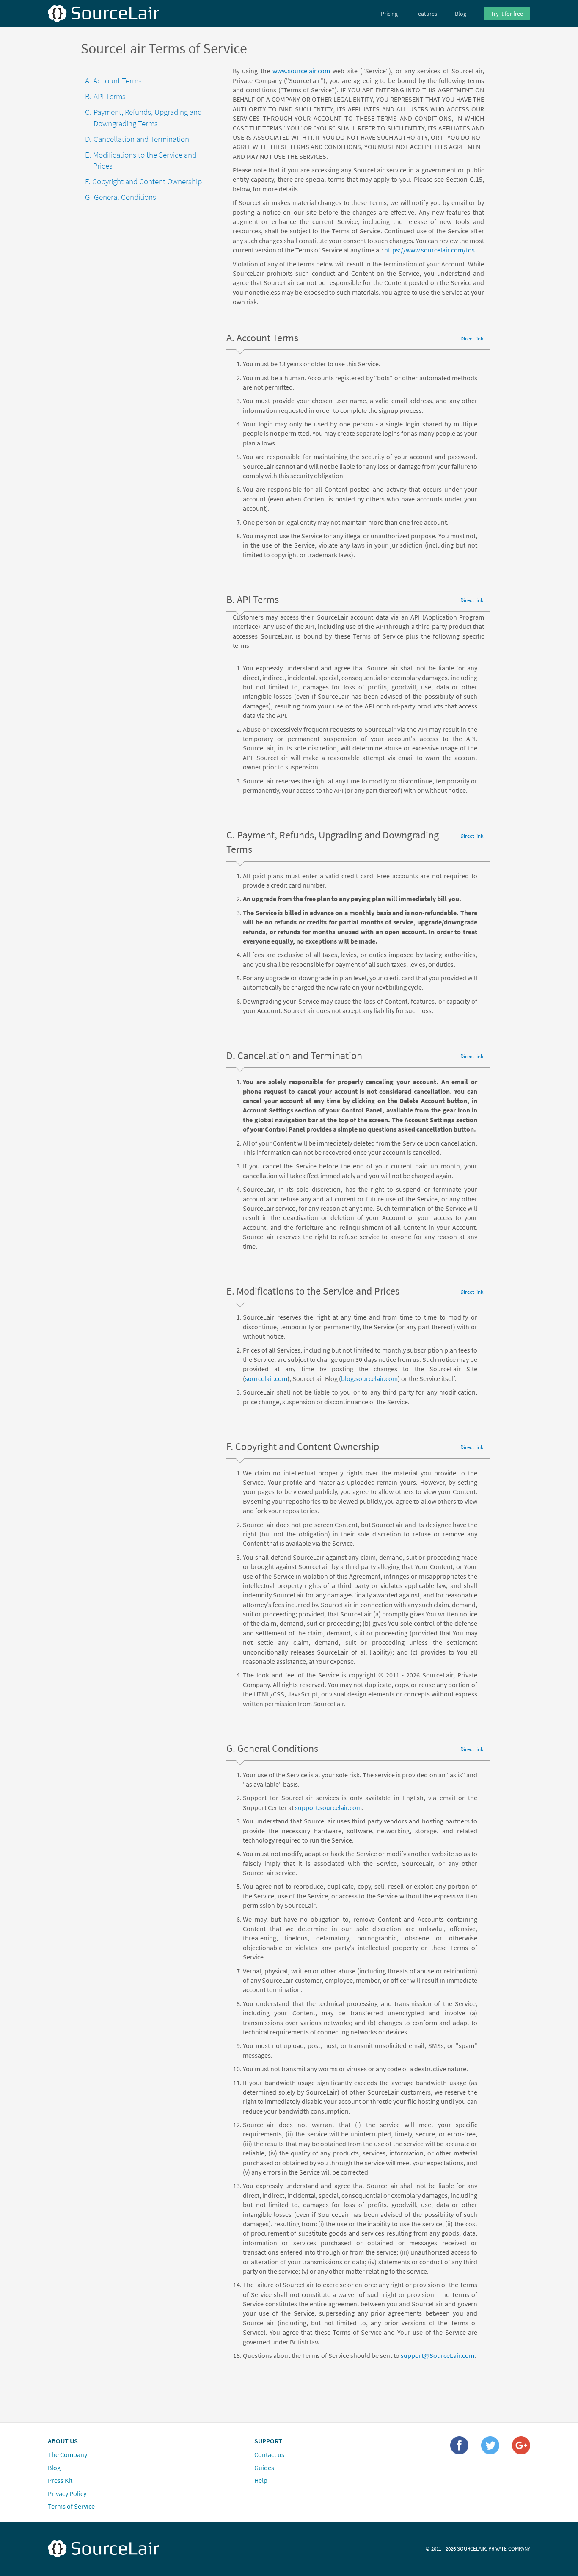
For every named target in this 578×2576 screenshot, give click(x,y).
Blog (461, 14)
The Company (67, 2454)
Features (426, 14)
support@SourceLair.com (438, 2355)
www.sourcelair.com (301, 71)
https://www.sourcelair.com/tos (429, 250)
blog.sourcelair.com (369, 1378)
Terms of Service (71, 2506)
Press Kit (60, 2480)
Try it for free (507, 14)
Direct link (472, 338)
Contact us (269, 2454)
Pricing (389, 14)
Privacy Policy (67, 2493)
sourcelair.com (266, 1378)
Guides (264, 2467)
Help (261, 2480)
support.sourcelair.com (328, 1807)
